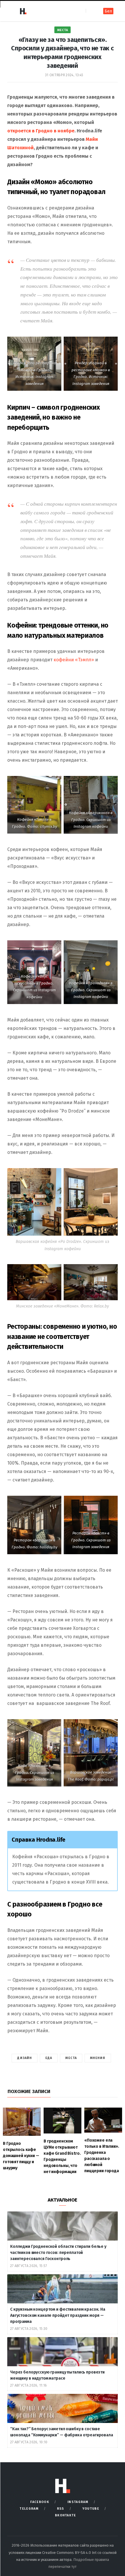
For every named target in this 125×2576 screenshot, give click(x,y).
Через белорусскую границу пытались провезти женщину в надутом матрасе (57, 2375)
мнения (98, 2058)
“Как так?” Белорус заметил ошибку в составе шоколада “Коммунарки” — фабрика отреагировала (62, 2432)
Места (63, 30)
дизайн (25, 2058)
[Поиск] (91, 11)
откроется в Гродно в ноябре (41, 131)
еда (49, 2058)
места (71, 2058)
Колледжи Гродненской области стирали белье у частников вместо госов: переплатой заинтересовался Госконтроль (59, 2253)
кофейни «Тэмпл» (74, 660)
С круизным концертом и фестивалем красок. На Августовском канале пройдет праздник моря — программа (58, 2315)
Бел (108, 11)
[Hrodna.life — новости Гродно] (23, 11)
